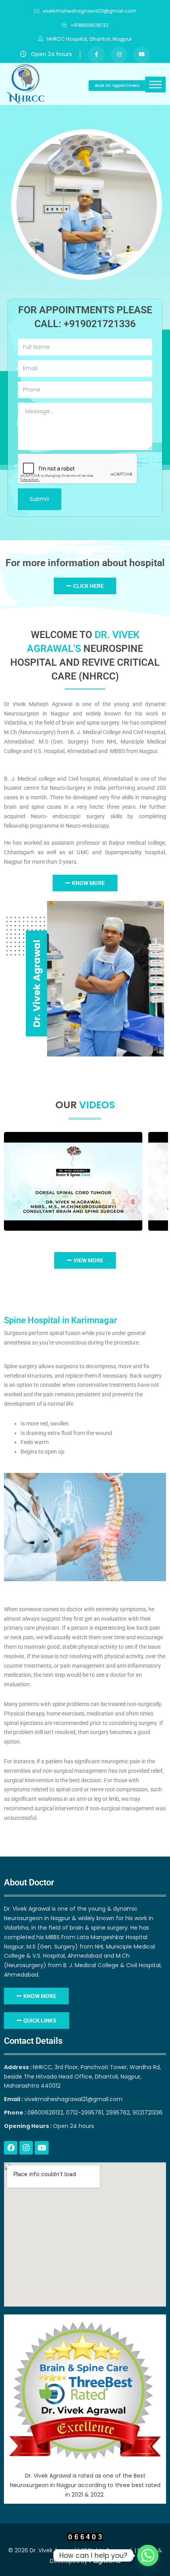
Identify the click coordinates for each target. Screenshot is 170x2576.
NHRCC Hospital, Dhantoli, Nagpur (89, 39)
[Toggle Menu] (155, 85)
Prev (12, 1181)
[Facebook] (11, 2148)
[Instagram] (26, 2148)
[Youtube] (42, 2148)
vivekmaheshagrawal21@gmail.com (90, 11)
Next (159, 1181)
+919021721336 (100, 324)
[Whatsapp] (148, 2555)
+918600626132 (90, 25)
